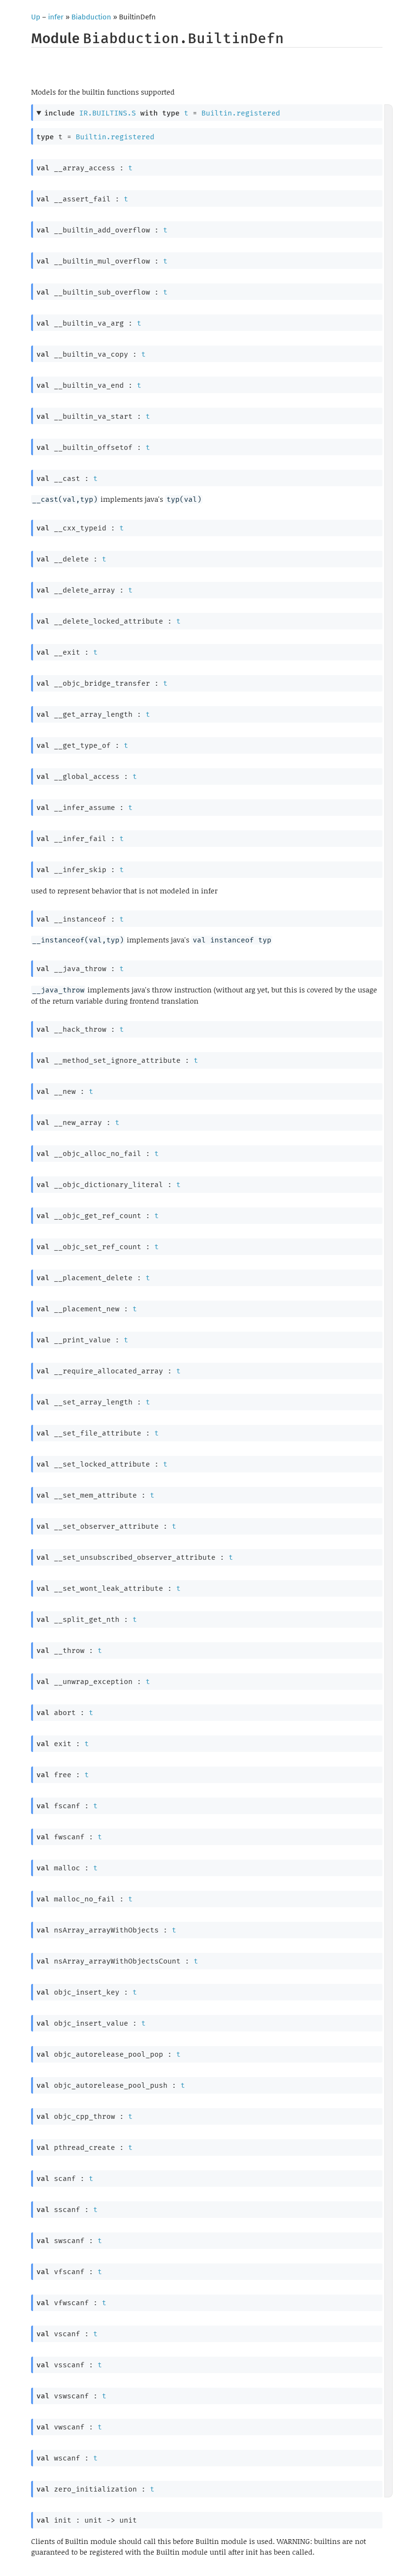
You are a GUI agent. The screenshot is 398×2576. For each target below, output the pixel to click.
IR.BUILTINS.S (108, 113)
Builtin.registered (241, 113)
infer (56, 17)
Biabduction (91, 17)
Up (36, 17)
